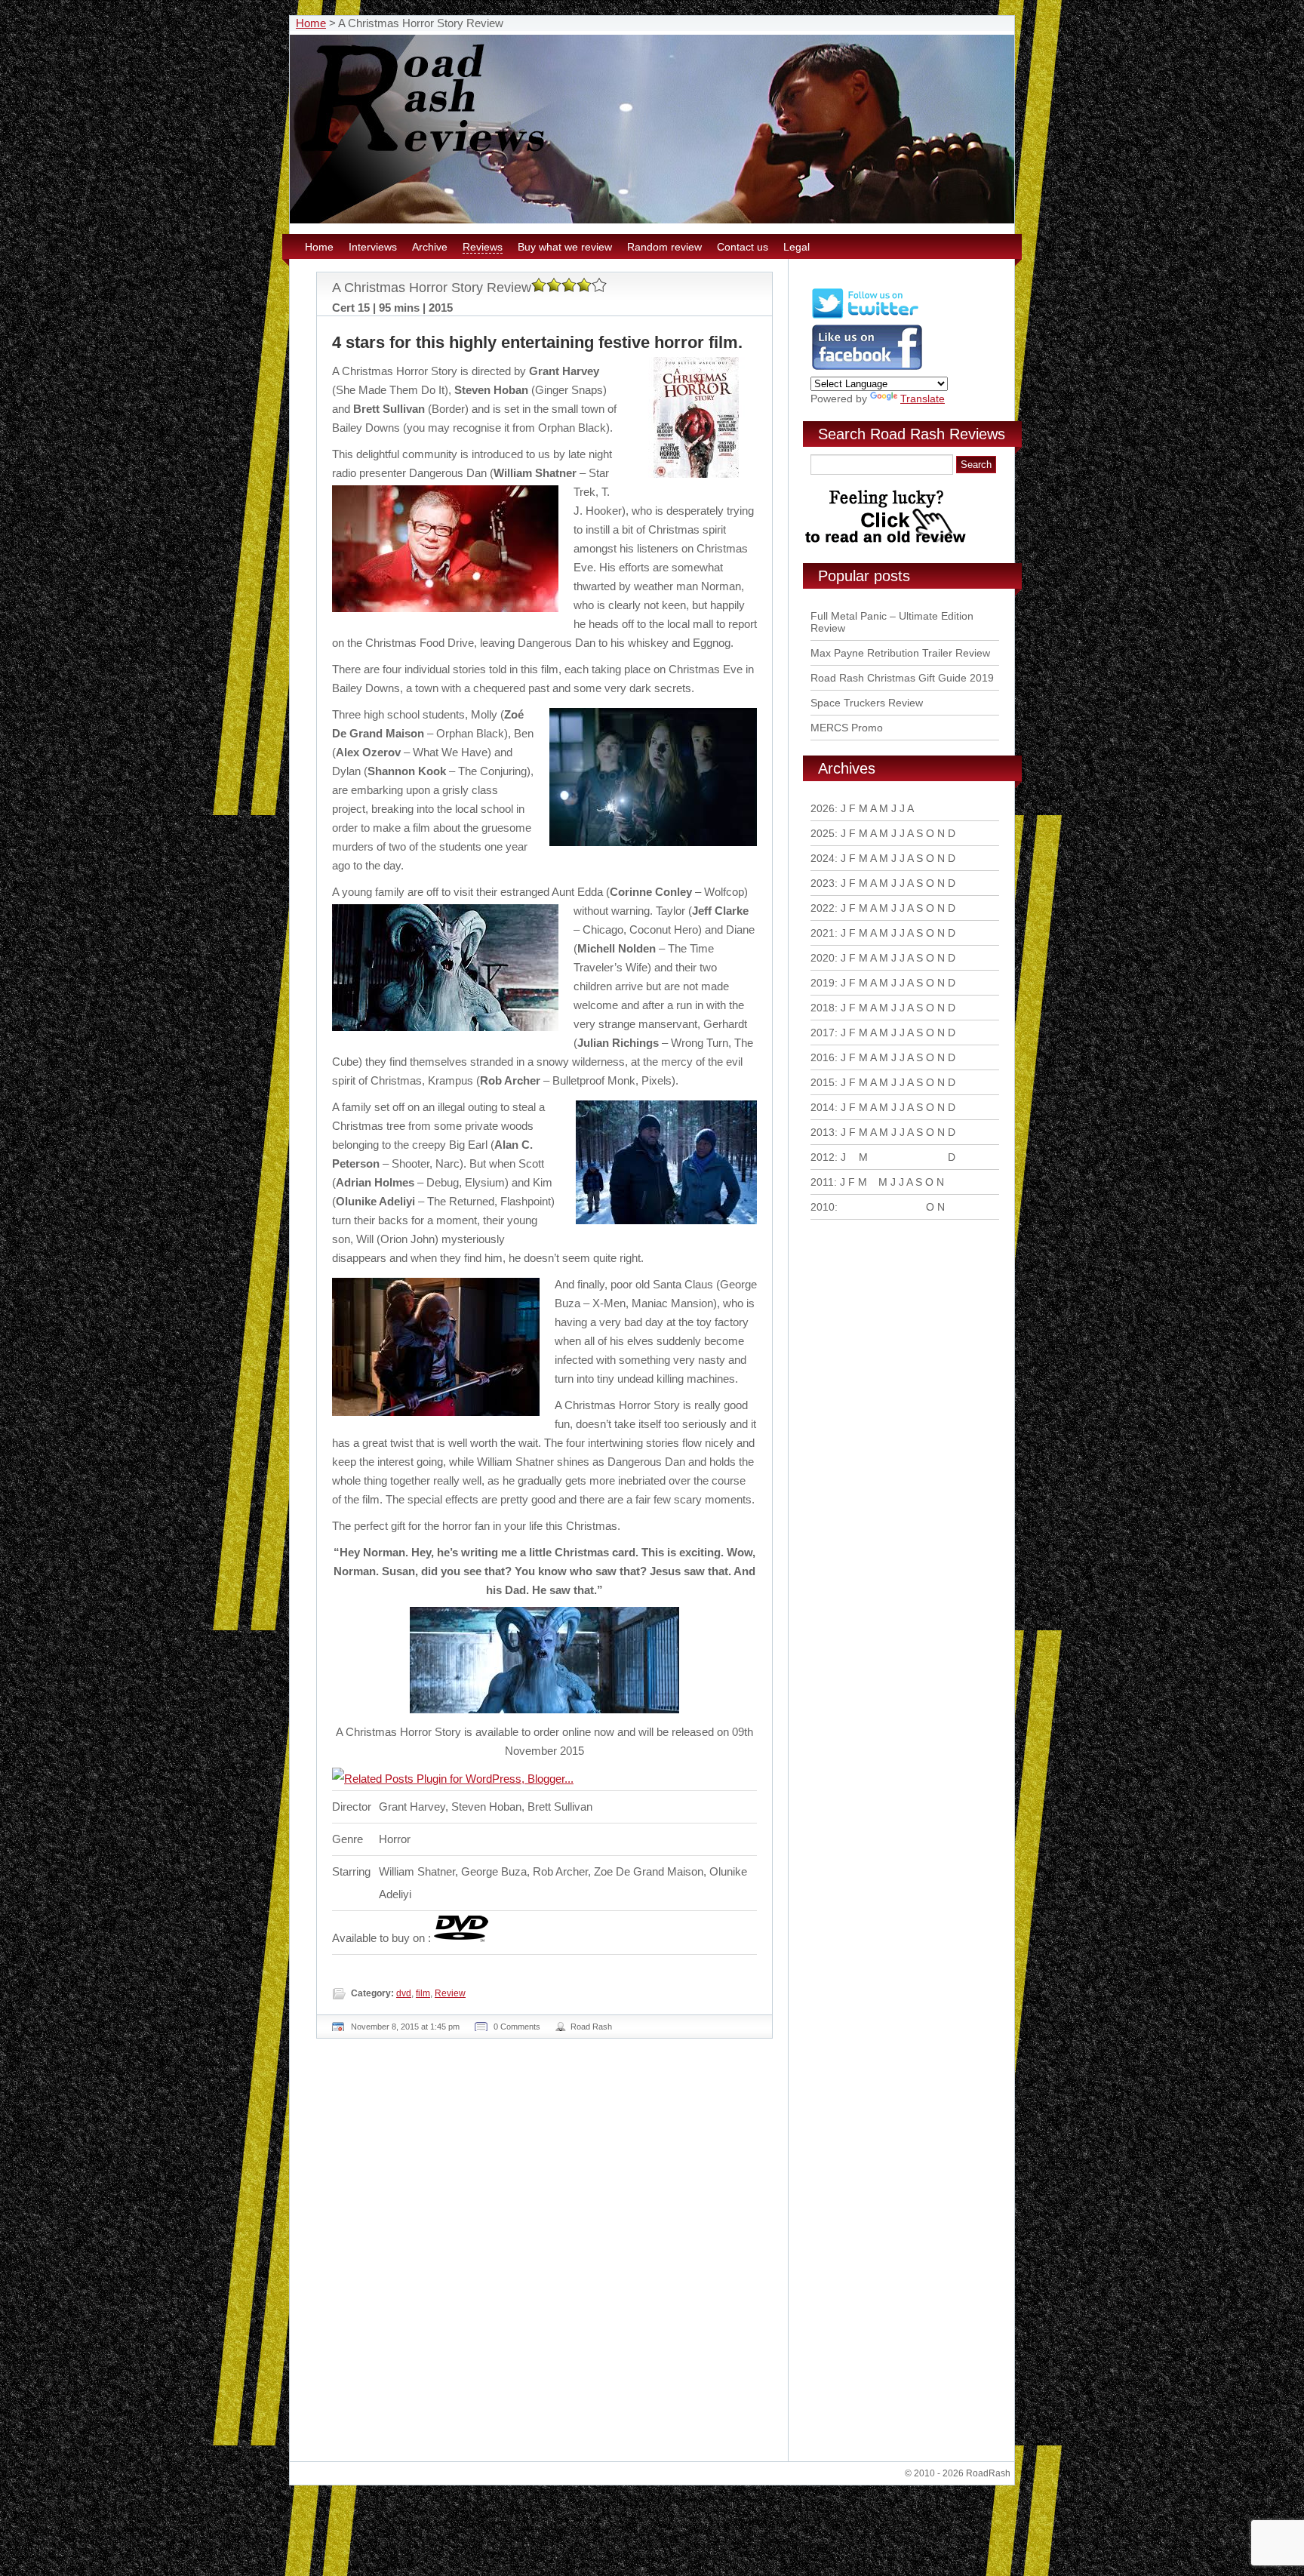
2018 (823, 1008)
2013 (823, 1132)
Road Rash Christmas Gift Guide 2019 (902, 678)
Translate (923, 399)
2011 (822, 1182)
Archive (430, 247)
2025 (823, 833)
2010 (823, 1207)
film (423, 1993)
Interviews (373, 247)
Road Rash (591, 2027)
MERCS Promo (847, 728)
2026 (823, 808)
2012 (823, 1157)
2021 (823, 933)
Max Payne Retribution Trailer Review (900, 653)
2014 (823, 1107)
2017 (823, 1033)
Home (311, 23)
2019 (823, 983)
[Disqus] (546, 2256)
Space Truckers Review (867, 703)
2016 (823, 1057)
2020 (823, 958)
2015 (823, 1082)
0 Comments (517, 2027)
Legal (797, 247)
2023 (823, 883)
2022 (823, 908)
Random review (664, 247)
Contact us (743, 247)
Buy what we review (565, 247)
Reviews (483, 247)
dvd (404, 1993)
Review (450, 1993)
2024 (823, 858)
